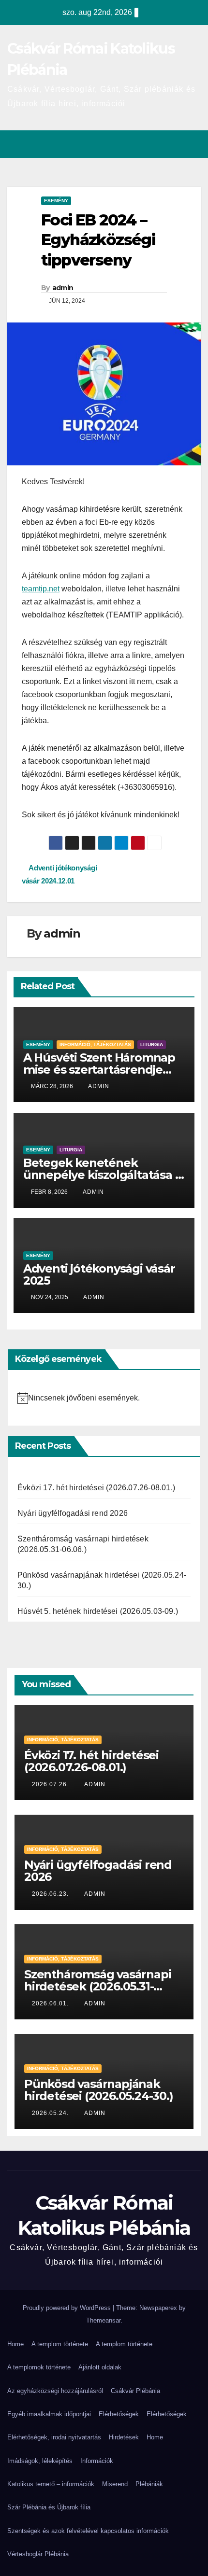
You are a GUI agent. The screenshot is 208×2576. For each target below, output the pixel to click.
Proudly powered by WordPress (68, 2308)
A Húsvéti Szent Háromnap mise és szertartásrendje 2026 (99, 1070)
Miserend (115, 2484)
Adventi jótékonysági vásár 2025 (99, 1274)
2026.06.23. (51, 1894)
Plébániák (149, 2484)
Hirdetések (124, 2437)
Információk (97, 2461)
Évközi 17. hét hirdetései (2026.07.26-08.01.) (96, 1488)
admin (63, 288)
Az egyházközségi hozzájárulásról (55, 2391)
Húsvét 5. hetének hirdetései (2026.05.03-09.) (98, 1611)
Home (15, 2344)
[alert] (104, 1398)
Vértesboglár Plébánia (38, 2554)
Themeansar (103, 2320)
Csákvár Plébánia (135, 2391)
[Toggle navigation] (193, 144)
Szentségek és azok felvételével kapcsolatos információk (88, 2531)
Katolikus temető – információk (51, 2484)
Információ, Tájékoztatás (95, 1044)
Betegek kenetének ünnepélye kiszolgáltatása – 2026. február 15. (102, 1175)
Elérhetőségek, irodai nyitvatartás (54, 2437)
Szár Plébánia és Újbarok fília (49, 2507)
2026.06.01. (51, 2003)
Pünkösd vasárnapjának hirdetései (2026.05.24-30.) (99, 2090)
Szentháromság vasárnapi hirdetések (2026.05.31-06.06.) (97, 1986)
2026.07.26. (51, 1784)
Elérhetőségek (119, 2414)
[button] (176, 144)
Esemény (56, 201)
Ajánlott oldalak (100, 2367)
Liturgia (152, 1044)
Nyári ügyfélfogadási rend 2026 (73, 1513)
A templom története (60, 2344)
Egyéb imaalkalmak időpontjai (49, 2414)
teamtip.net (41, 589)
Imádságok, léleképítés (40, 2461)
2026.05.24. (51, 2113)
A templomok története (39, 2367)
